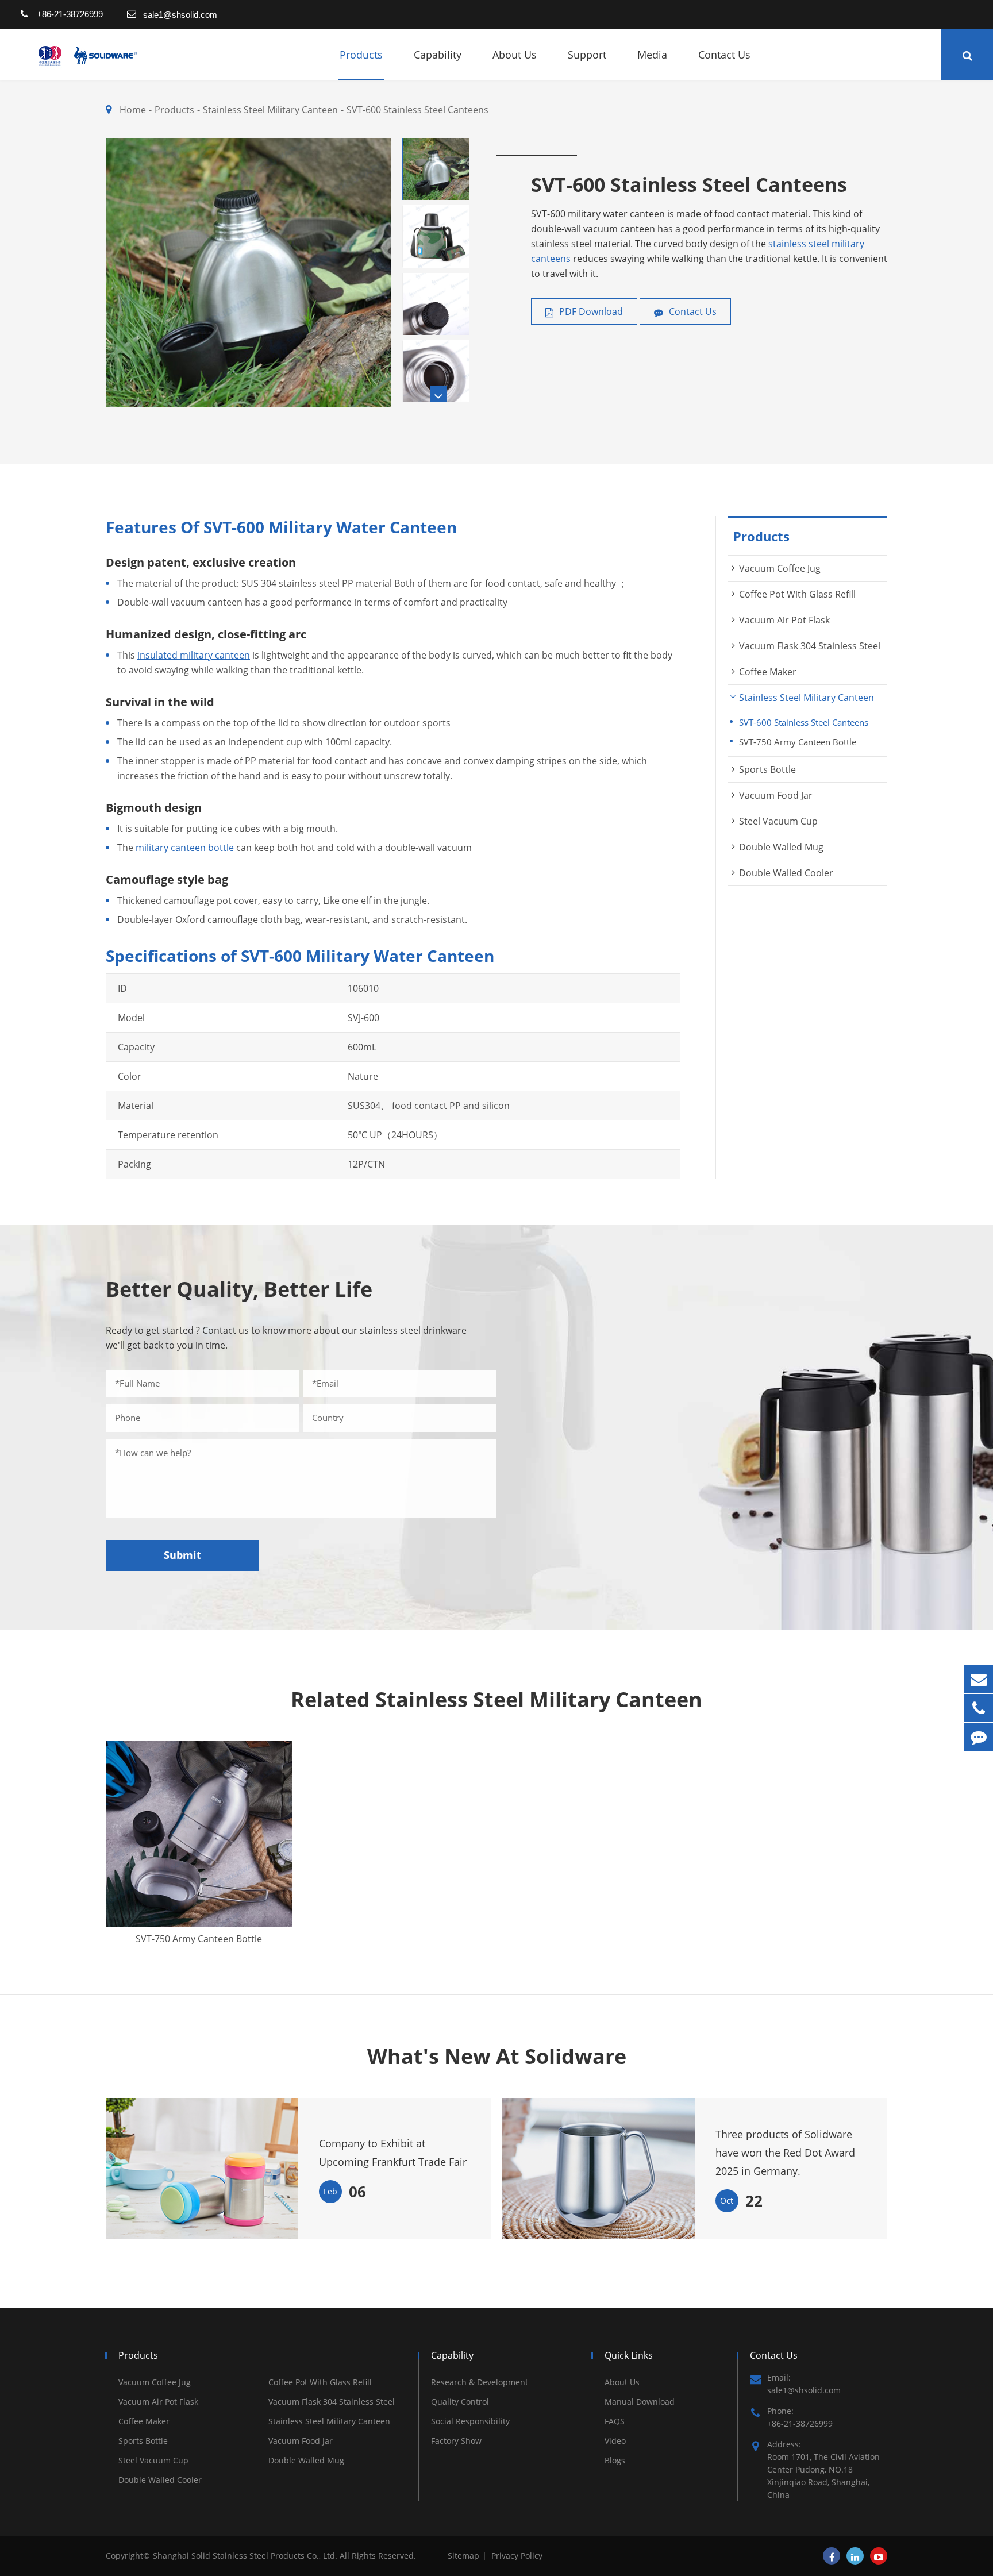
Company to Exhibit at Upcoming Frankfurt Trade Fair (393, 2153)
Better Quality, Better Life (239, 1289)
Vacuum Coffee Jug (780, 568)
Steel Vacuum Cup (778, 821)
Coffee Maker (768, 672)
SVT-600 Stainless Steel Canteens (417, 110)
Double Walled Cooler (786, 873)
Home (133, 110)
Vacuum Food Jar (776, 795)
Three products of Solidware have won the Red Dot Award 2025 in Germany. (785, 2153)
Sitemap (463, 2556)
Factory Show (456, 2441)
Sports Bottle (767, 769)
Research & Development (480, 2382)
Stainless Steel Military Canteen (270, 110)
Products (361, 55)
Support (587, 55)
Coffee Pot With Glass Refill (797, 594)
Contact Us (724, 55)
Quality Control (460, 2402)
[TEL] (979, 1708)
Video (615, 2441)
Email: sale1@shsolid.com (804, 2384)
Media (652, 55)
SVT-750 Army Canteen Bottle (798, 742)
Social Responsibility (470, 2421)
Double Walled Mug (781, 847)
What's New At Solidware (497, 2057)
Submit (182, 1555)
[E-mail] (979, 1679)
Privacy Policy (517, 2556)
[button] (438, 394)
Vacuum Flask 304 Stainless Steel (810, 646)
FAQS (615, 2421)
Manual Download (640, 2402)
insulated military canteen (194, 655)
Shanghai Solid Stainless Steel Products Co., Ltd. (246, 2556)
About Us (515, 55)
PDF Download (590, 311)
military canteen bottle (185, 848)
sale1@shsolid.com (180, 15)
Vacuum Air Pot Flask (784, 620)
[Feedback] (979, 1737)
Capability (438, 55)
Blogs (615, 2460)
